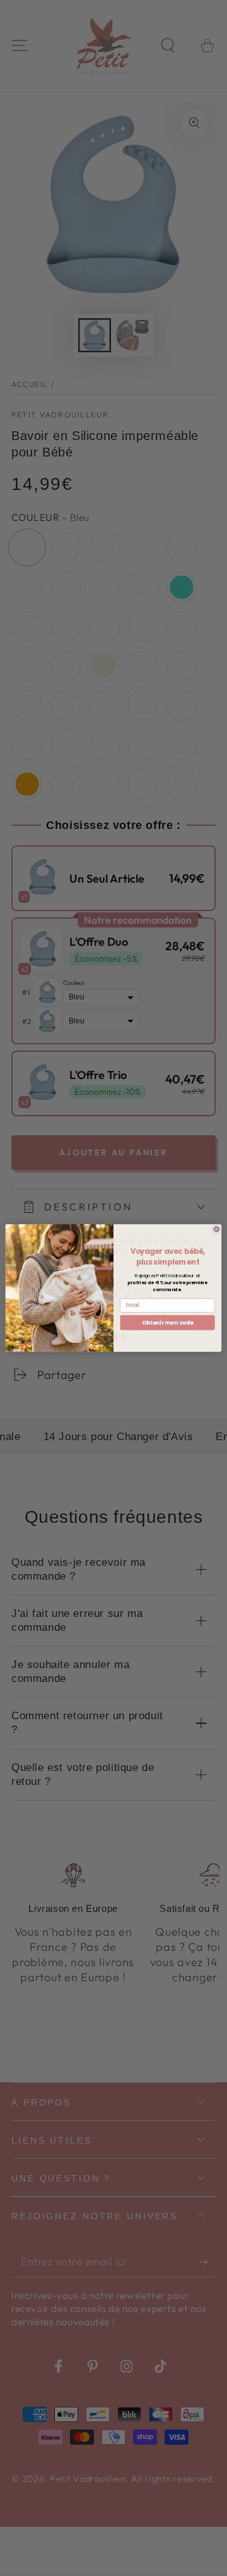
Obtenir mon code (168, 1323)
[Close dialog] (217, 1230)
